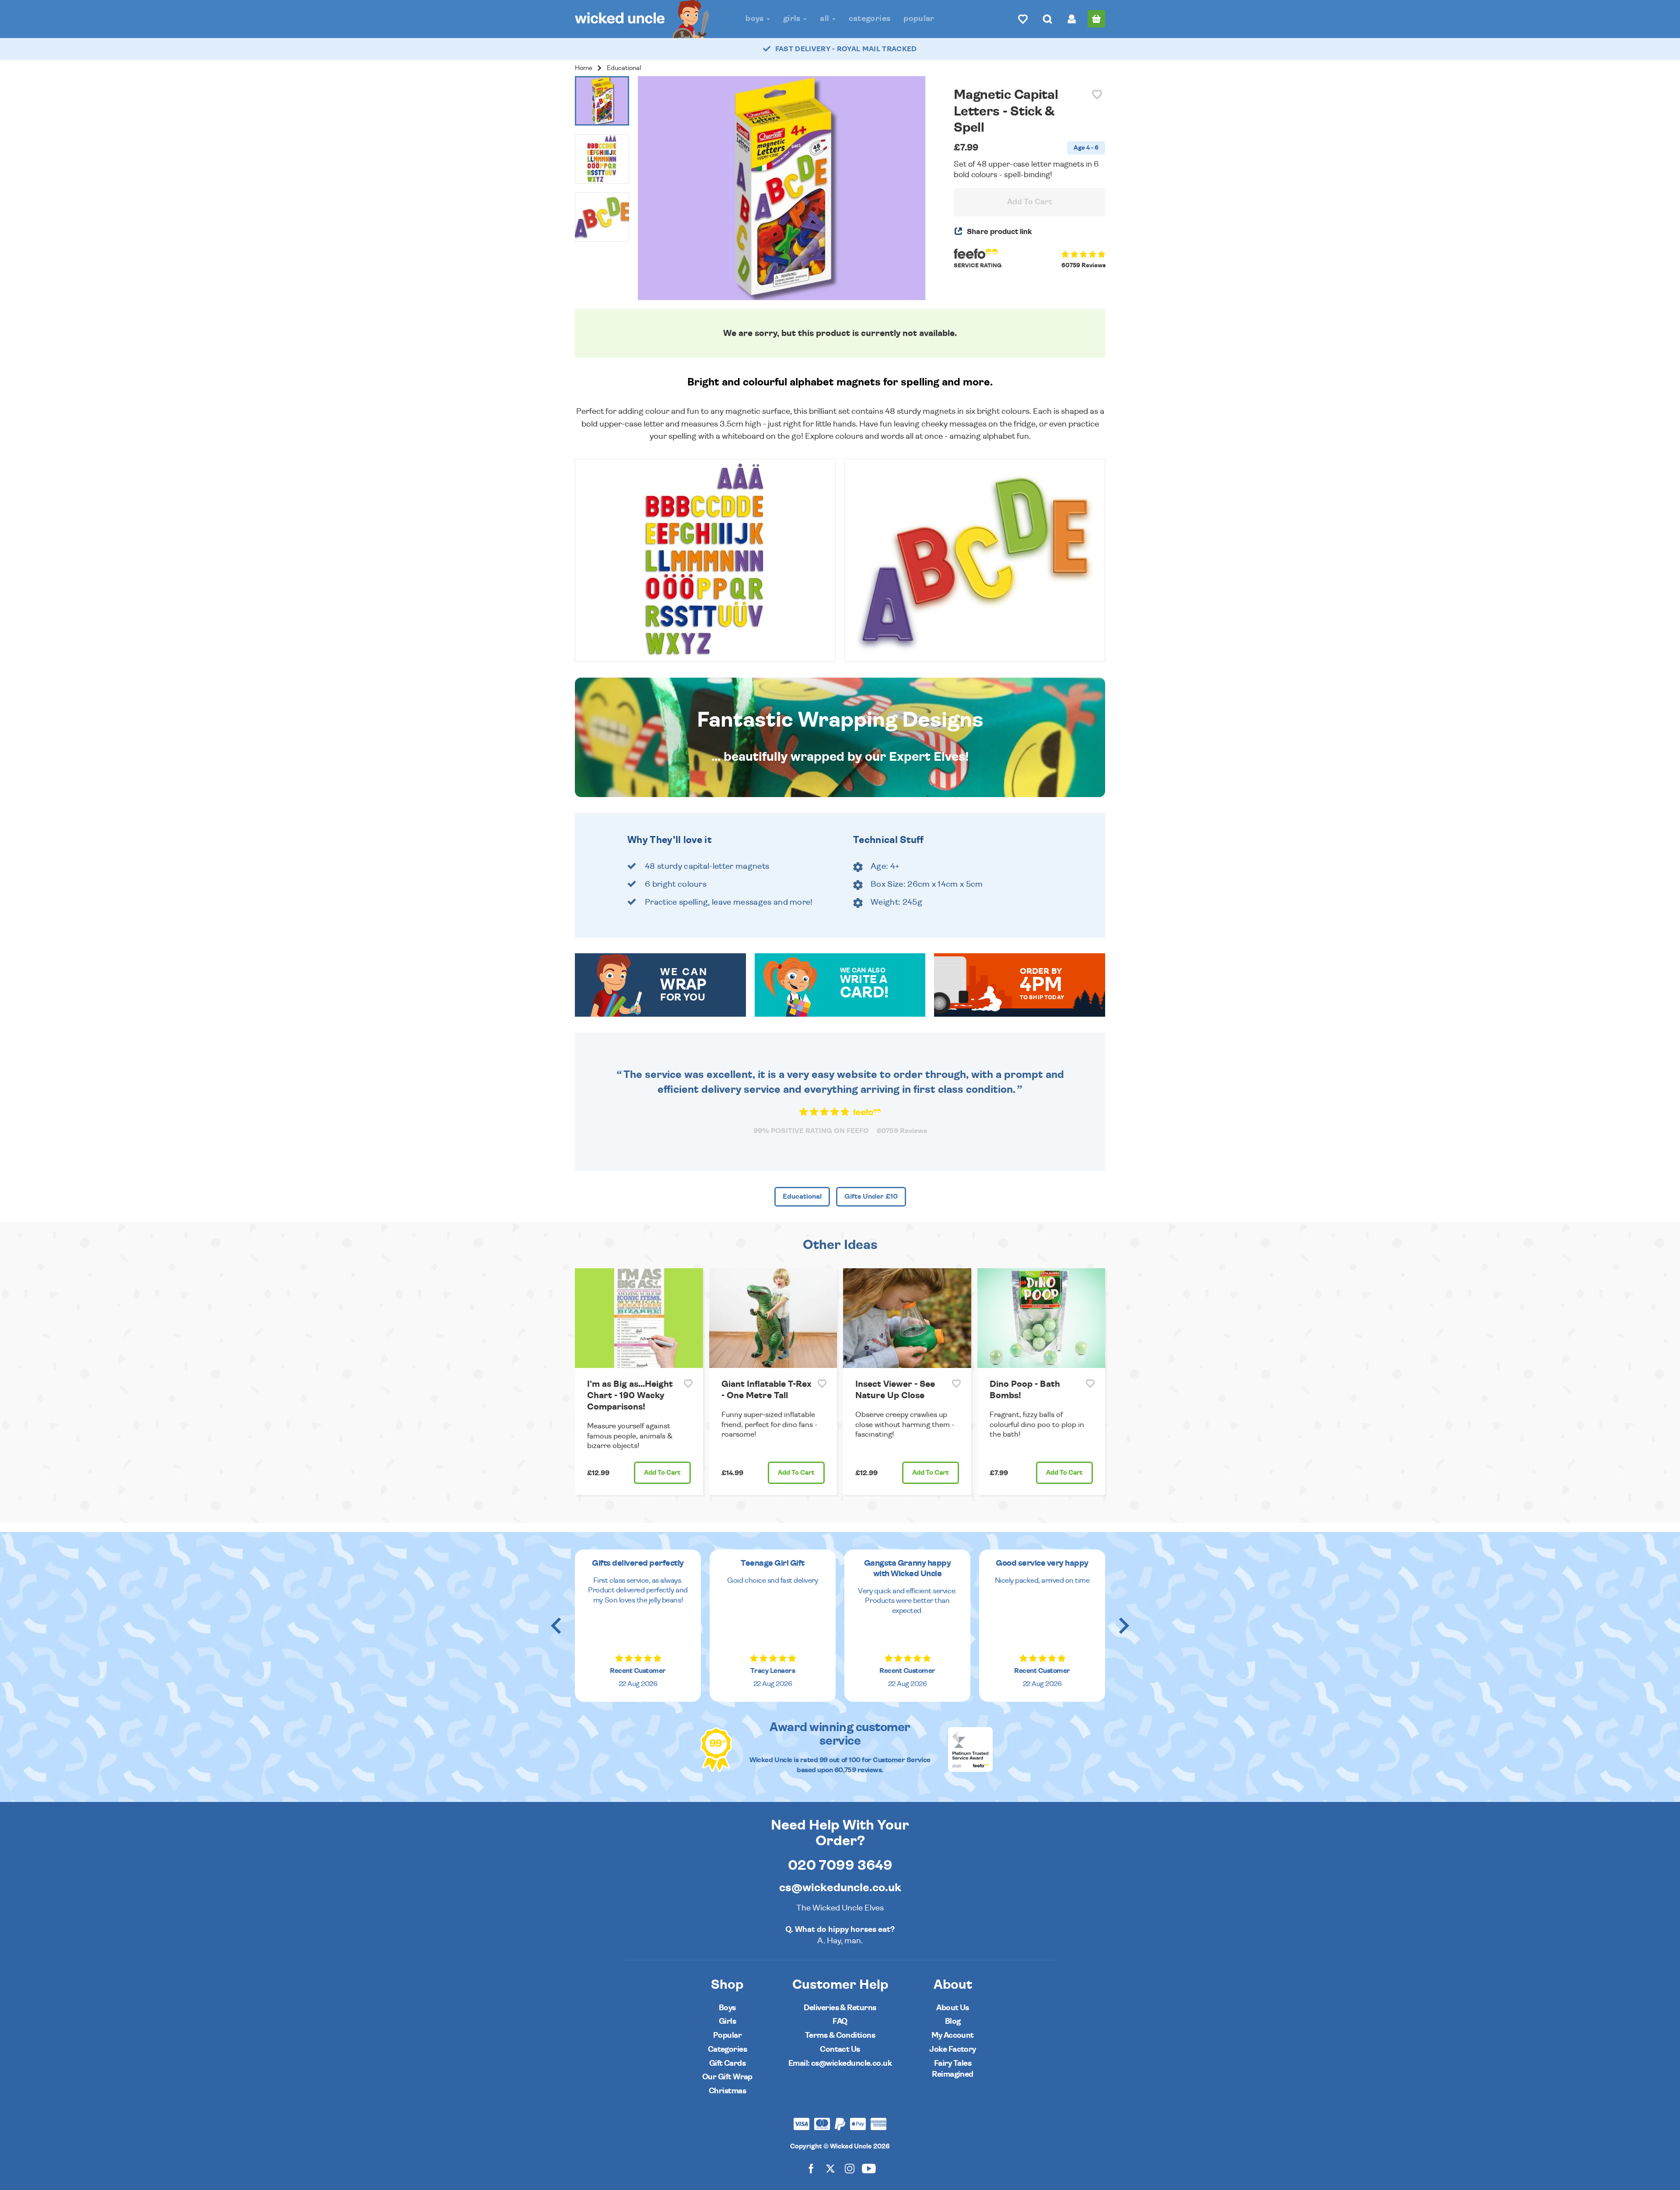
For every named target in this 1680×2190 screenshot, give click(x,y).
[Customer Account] (1072, 19)
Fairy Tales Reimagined (953, 2069)
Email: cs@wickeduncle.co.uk (840, 2063)
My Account (953, 2035)
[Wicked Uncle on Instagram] (850, 2168)
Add (662, 1473)
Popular (919, 19)
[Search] (1047, 19)
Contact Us (840, 2049)
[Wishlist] (1023, 19)
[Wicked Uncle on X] (830, 2168)
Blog (953, 2021)
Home (584, 68)
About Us (953, 2008)
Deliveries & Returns (840, 2008)
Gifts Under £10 (871, 1196)
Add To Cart (1030, 202)
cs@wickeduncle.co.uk (840, 1888)
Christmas (727, 2091)
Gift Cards (728, 2063)
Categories (870, 19)
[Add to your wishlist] (1097, 95)
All (825, 19)
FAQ (840, 2021)
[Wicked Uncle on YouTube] (869, 2168)
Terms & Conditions (840, 2035)
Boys (756, 19)
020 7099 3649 (840, 1865)
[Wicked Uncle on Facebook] (811, 2168)
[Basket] (1096, 19)
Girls (793, 19)
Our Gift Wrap (727, 2077)
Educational (624, 68)
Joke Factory (953, 2049)
